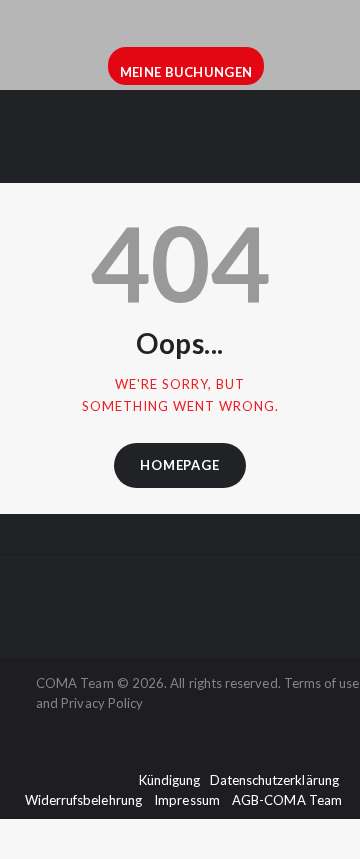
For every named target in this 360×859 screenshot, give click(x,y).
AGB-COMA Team (287, 800)
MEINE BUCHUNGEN (186, 72)
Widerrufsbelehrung (83, 800)
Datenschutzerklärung (274, 780)
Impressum (187, 800)
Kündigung (170, 780)
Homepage (179, 465)
